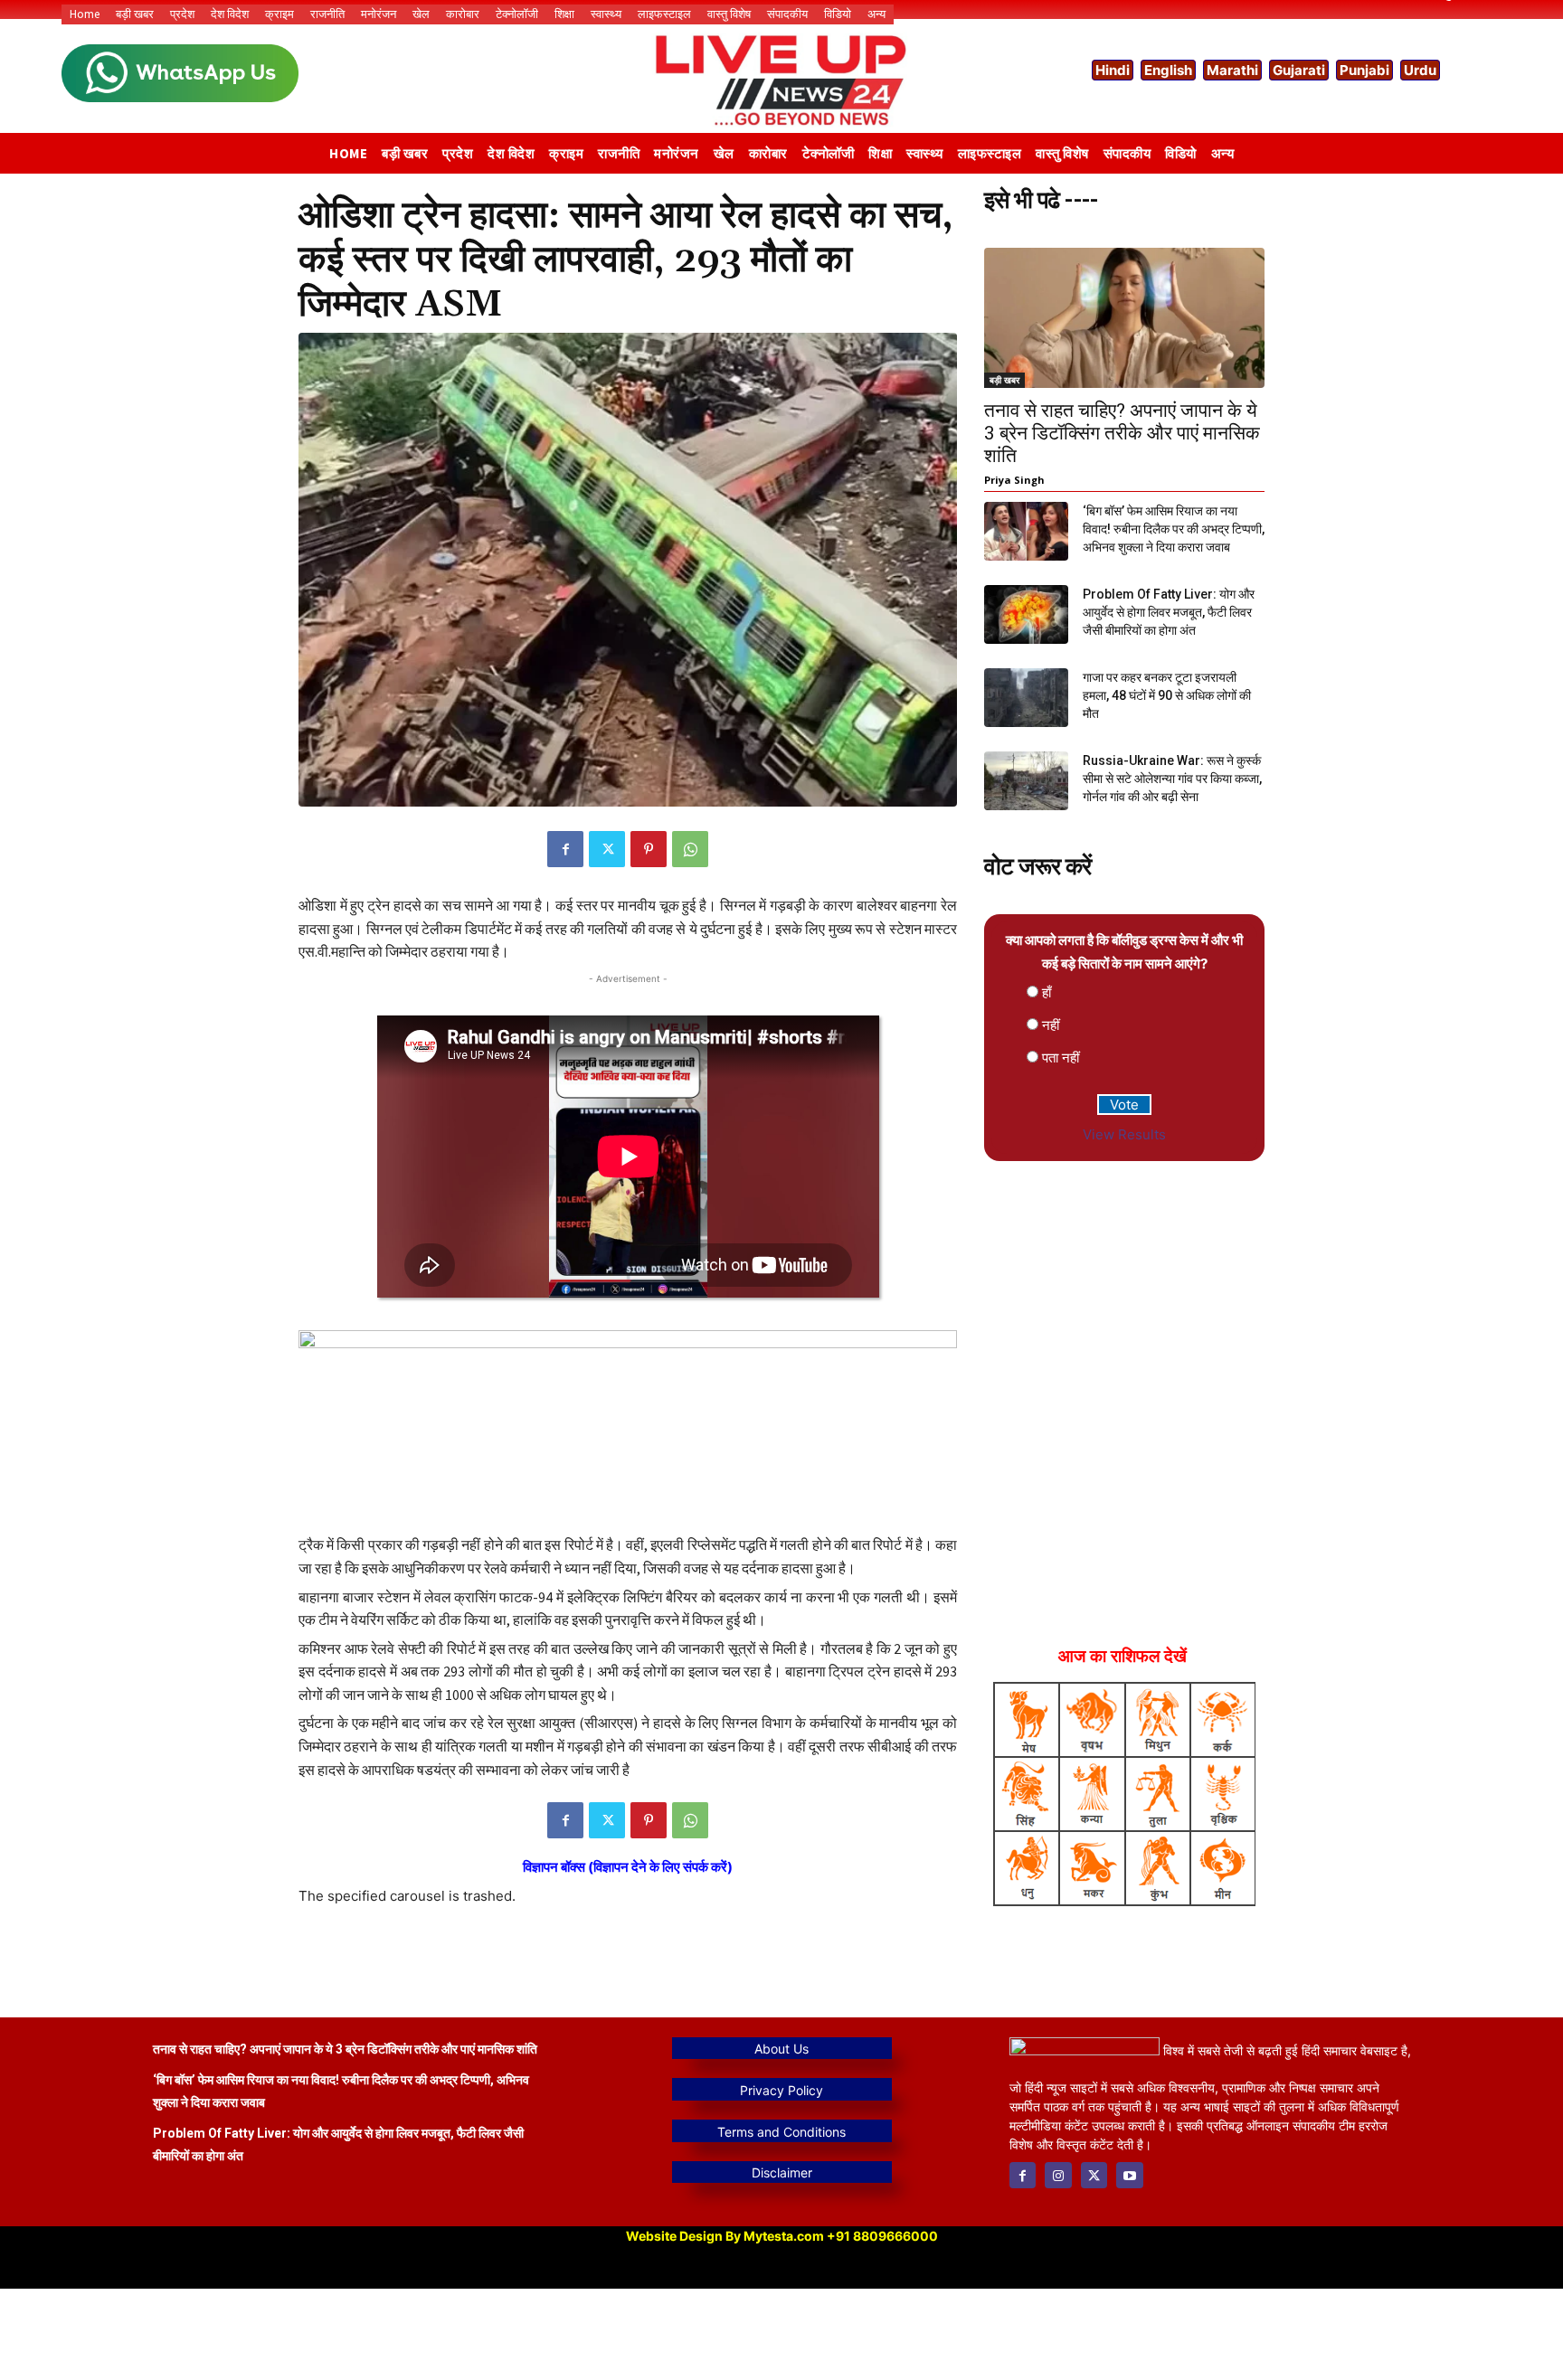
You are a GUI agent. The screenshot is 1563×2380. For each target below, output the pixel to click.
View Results (1124, 1134)
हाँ (1047, 992)
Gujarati (1299, 70)
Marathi (1232, 70)
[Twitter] (607, 849)
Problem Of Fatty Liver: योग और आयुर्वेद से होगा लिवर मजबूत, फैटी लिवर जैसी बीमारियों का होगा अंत (1169, 612)
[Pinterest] (649, 849)
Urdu (1420, 70)
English (1168, 70)
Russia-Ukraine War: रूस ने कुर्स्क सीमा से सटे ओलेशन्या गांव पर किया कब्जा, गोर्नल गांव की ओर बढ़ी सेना (1172, 779)
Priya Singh (1014, 480)
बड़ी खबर (1004, 380)
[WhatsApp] (690, 849)
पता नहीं (1061, 1058)
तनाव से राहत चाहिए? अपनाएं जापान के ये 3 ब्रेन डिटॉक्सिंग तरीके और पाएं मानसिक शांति (1122, 433)
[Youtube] (1129, 2175)
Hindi (1113, 70)
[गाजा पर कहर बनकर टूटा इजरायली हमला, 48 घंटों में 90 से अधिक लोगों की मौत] (1026, 698)
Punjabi (1364, 70)
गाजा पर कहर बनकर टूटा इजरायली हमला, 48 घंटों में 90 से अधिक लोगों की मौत (1167, 695)
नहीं (1051, 1025)
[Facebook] (565, 849)
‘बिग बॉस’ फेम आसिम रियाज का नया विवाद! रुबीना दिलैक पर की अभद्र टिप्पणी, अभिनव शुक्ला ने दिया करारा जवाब (1174, 529)
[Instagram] (1058, 2175)
